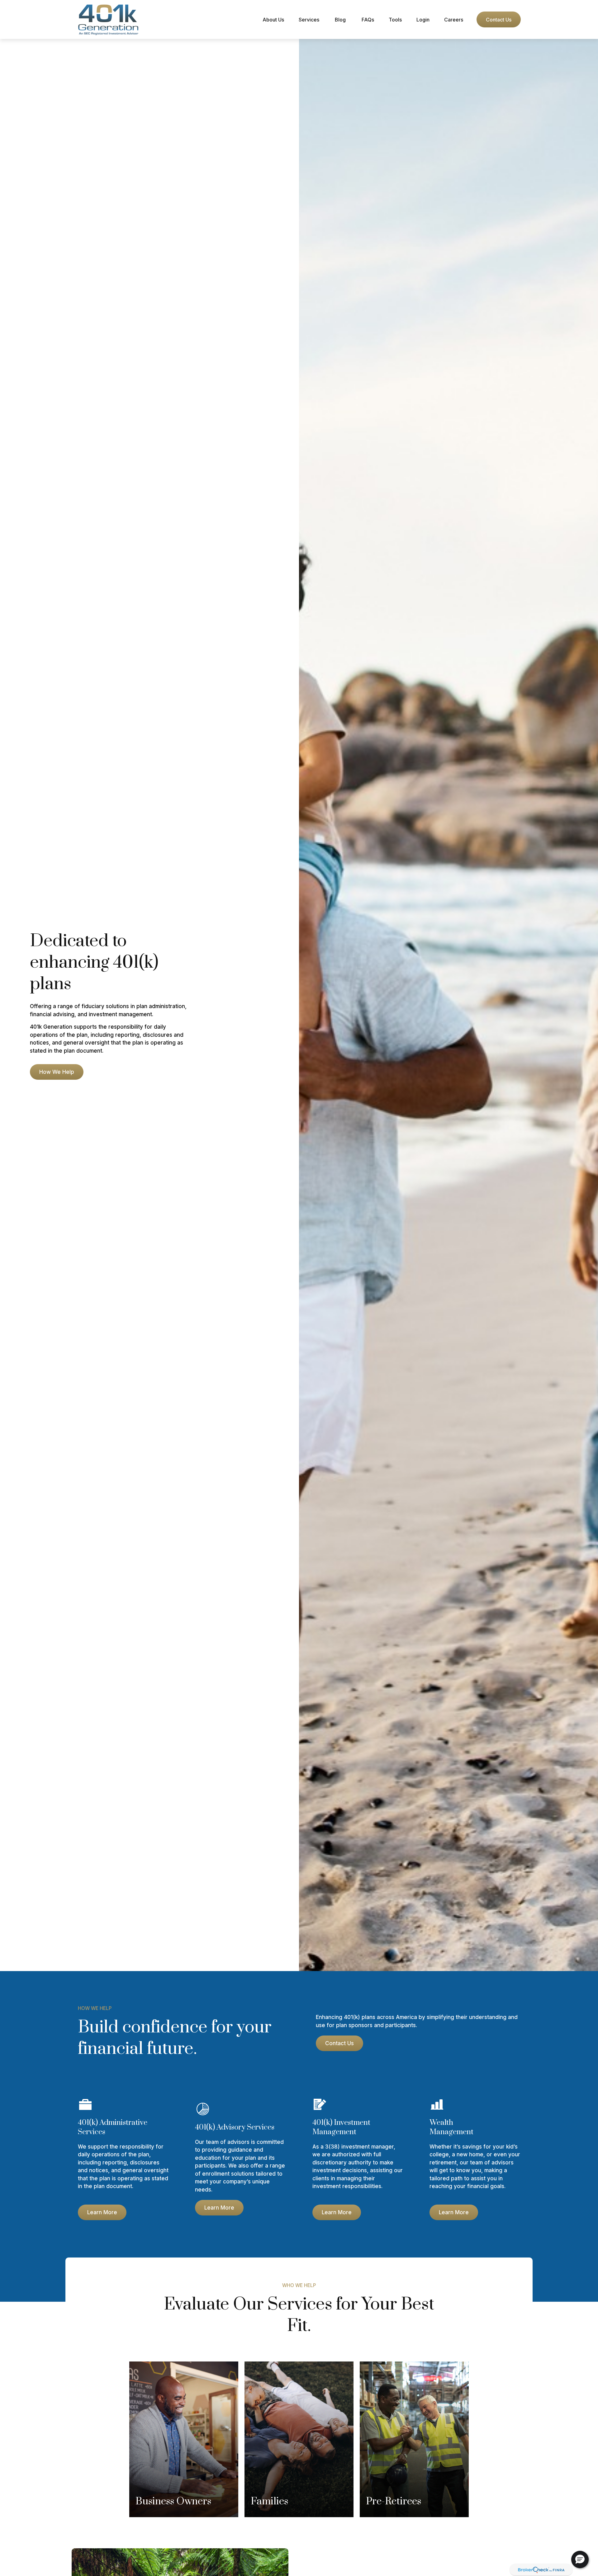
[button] (273, 19)
